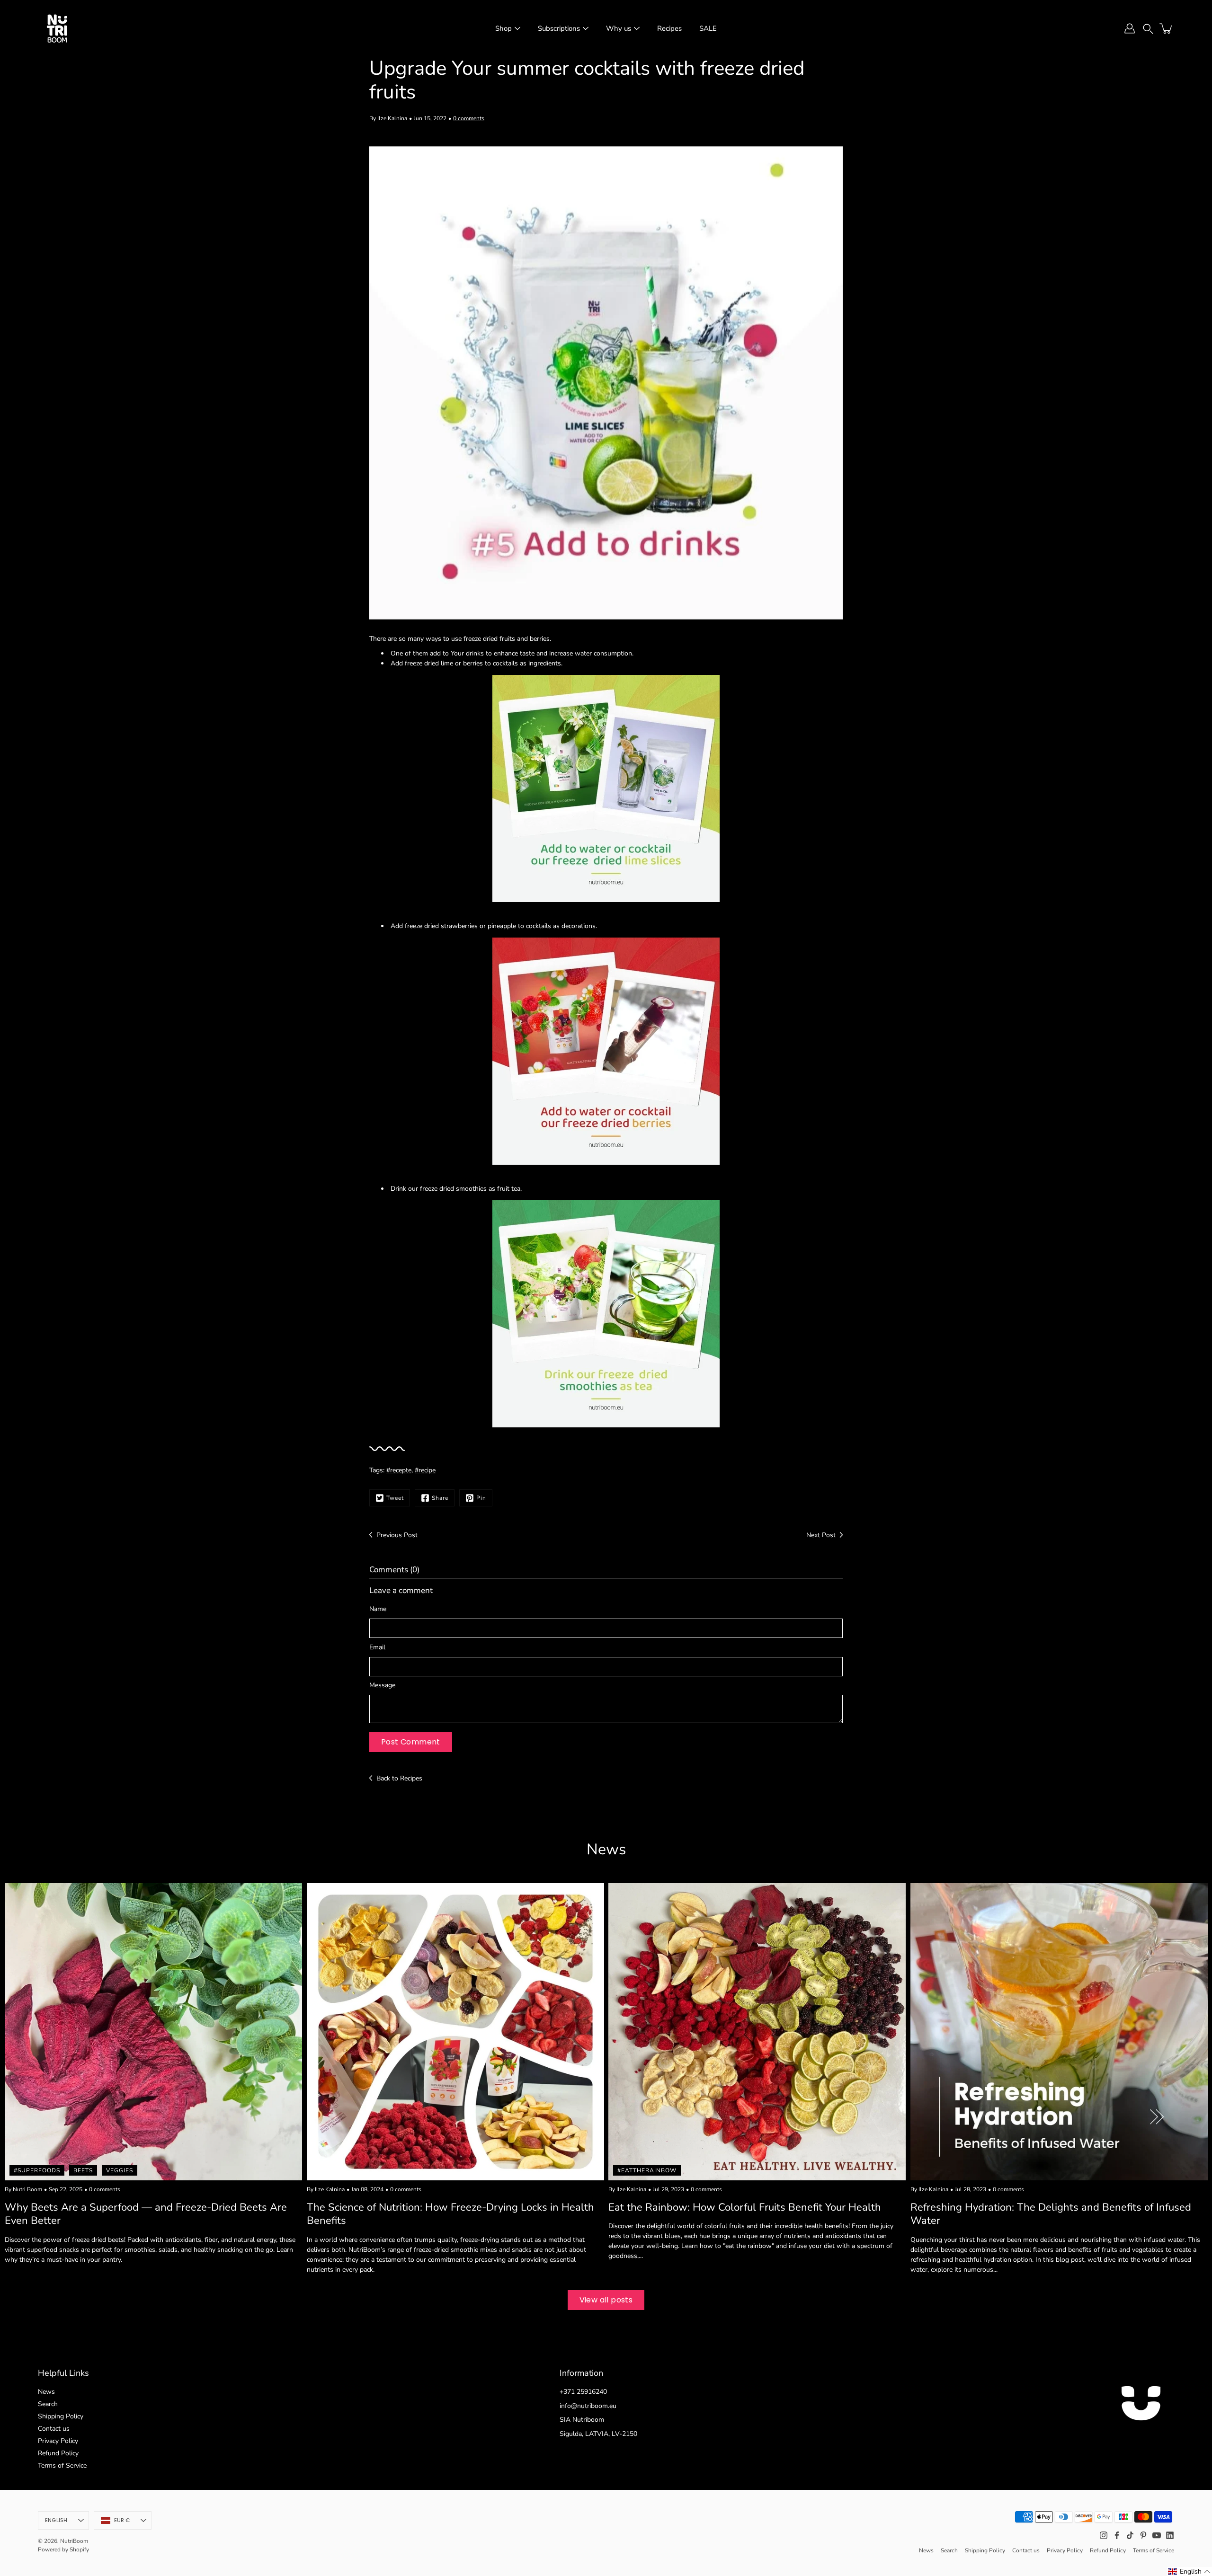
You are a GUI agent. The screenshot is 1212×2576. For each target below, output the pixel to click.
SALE (708, 28)
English (56, 2520)
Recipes (669, 28)
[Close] (1196, 2461)
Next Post (821, 1535)
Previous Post (397, 1535)
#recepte (399, 1470)
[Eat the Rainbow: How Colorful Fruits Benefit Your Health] (757, 2032)
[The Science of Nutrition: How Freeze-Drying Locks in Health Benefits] (455, 2032)
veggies (120, 2170)
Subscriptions (559, 28)
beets (83, 2170)
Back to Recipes (399, 1778)
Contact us (54, 2429)
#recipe (425, 1470)
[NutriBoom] (57, 28)
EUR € (122, 2520)
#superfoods (37, 2170)
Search (48, 2404)
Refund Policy (58, 2453)
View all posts (606, 2300)
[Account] (1130, 28)
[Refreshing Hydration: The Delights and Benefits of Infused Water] (1059, 2032)
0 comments (469, 118)
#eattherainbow (647, 2170)
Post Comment (411, 1742)
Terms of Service (62, 2465)
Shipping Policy (61, 2416)
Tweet (395, 1498)
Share (440, 1498)
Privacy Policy (58, 2441)
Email (377, 1647)
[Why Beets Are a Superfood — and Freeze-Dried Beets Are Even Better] (153, 2032)
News (46, 2392)
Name (378, 1609)
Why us (619, 28)
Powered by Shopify (63, 2549)
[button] (1148, 28)
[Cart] (1167, 28)
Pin (481, 1498)
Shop (504, 28)
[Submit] (1178, 2542)
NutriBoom (74, 2541)
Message (382, 1685)
